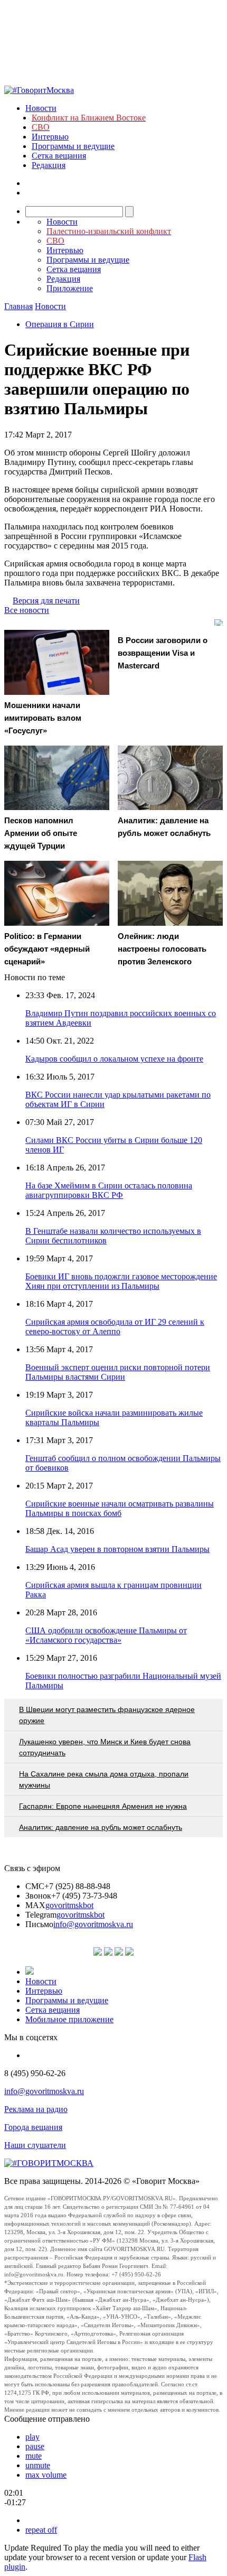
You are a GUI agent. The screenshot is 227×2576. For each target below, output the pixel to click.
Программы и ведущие (73, 146)
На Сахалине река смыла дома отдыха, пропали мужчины (104, 1779)
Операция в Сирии (60, 324)
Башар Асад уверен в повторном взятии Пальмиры (117, 1549)
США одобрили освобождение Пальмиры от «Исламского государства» (106, 1635)
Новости (41, 108)
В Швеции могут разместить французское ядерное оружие (107, 1715)
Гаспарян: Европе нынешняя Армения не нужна (103, 1806)
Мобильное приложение (69, 2019)
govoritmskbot (69, 1905)
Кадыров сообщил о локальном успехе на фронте (114, 1059)
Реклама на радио (36, 2109)
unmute (38, 2465)
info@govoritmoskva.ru (93, 1924)
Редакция (49, 165)
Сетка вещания (59, 156)
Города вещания (33, 2127)
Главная (18, 306)
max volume (46, 2475)
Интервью (50, 137)
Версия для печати (46, 601)
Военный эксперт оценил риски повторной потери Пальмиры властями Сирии (118, 1372)
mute (34, 2456)
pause (35, 2446)
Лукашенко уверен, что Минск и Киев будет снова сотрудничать (105, 1747)
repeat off (41, 2530)
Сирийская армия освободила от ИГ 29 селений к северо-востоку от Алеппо (115, 1327)
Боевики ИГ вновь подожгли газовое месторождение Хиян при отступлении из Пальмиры (121, 1281)
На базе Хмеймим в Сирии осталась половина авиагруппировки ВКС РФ (109, 1190)
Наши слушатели (35, 2145)
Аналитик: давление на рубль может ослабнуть (101, 1827)
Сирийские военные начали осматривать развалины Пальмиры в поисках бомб (120, 1508)
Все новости (27, 610)
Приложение (70, 288)
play (32, 2437)
